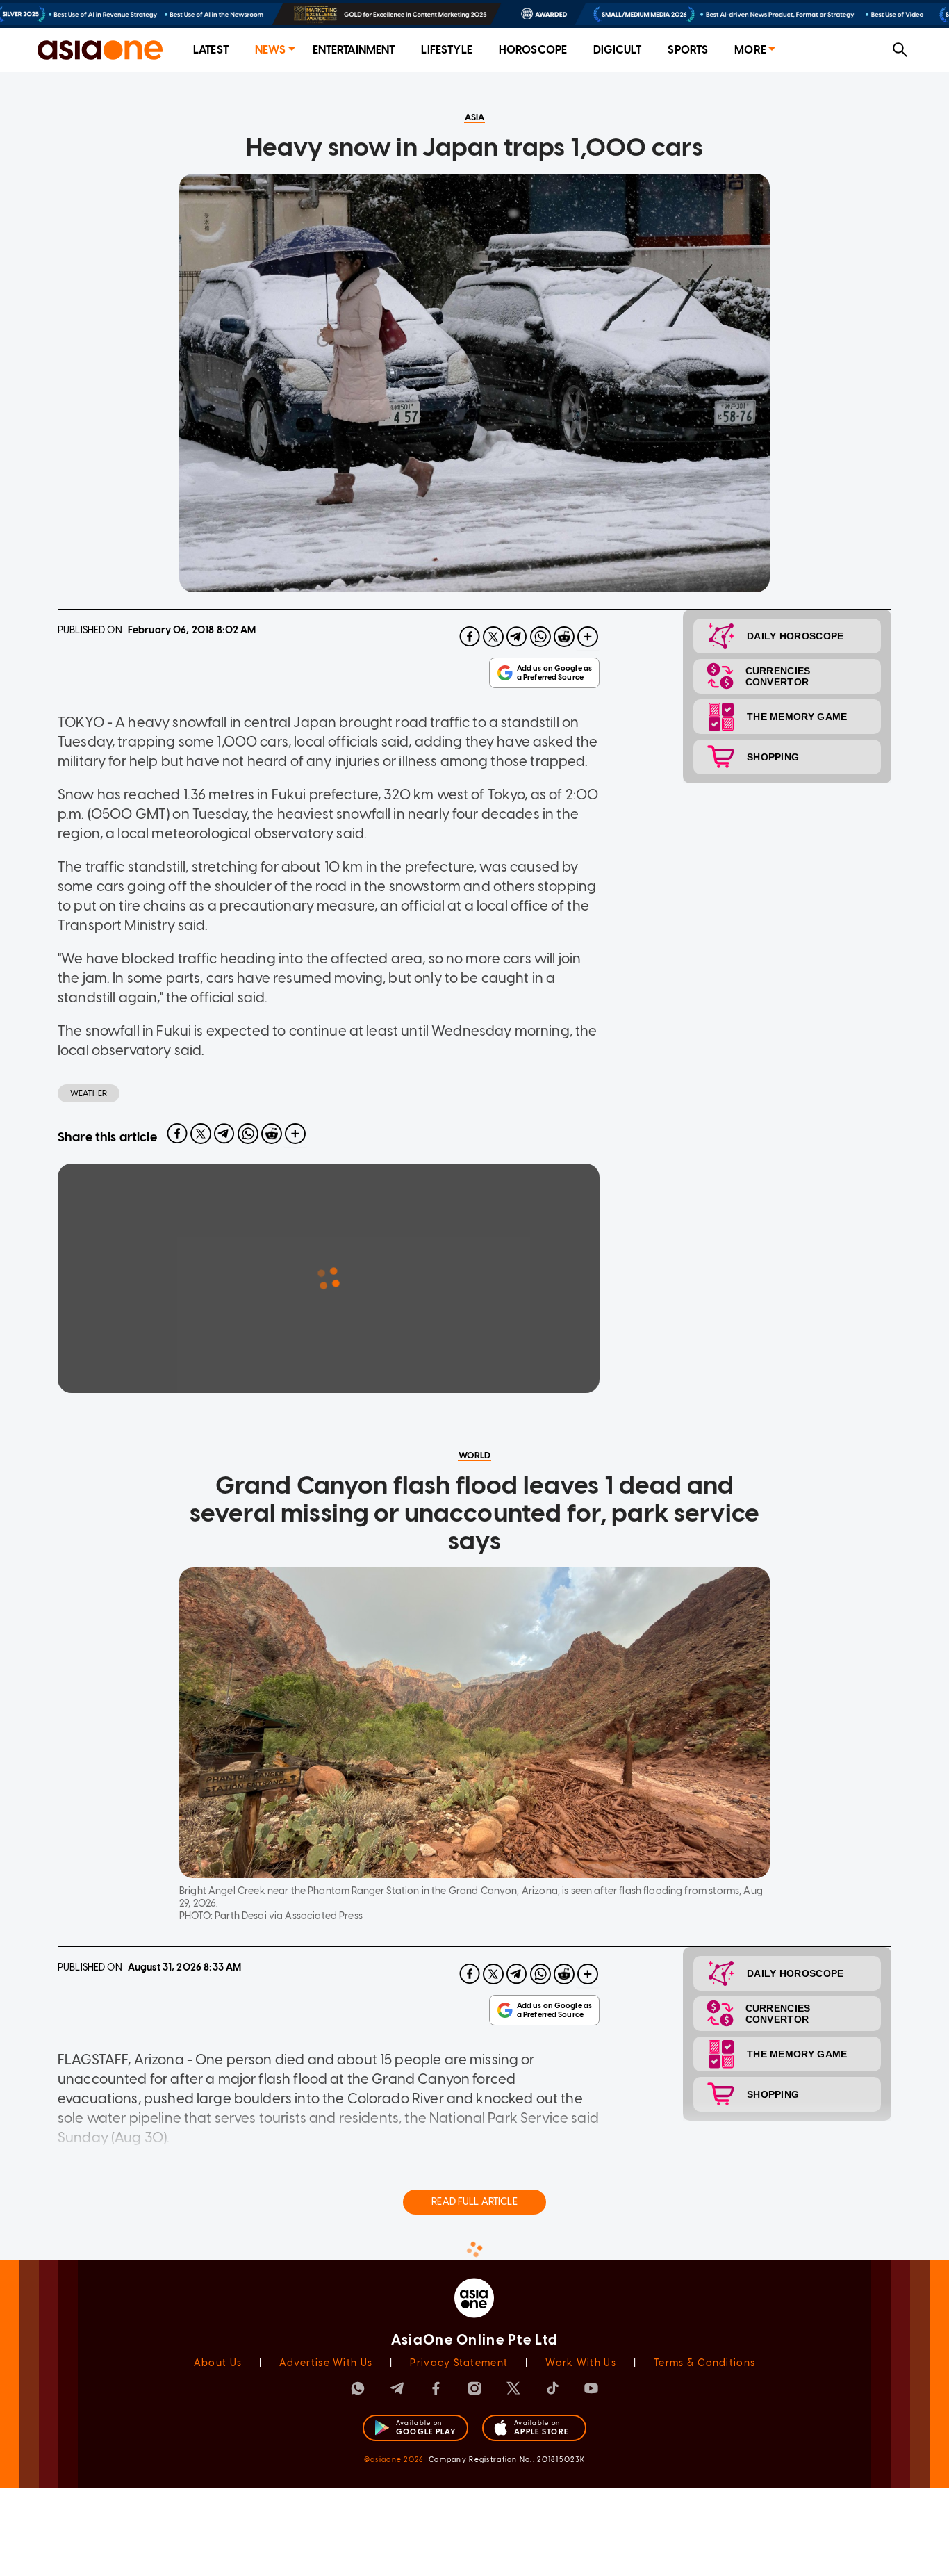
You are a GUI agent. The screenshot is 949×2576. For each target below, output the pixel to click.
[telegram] (517, 637)
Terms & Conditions (704, 2363)
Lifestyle (446, 50)
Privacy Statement (459, 2363)
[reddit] (564, 637)
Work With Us (580, 2363)
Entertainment (354, 50)
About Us (218, 2363)
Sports (688, 50)
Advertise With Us (326, 2363)
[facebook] (470, 637)
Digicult (617, 50)
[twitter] (493, 637)
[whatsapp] (540, 637)
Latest (211, 50)
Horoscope (533, 50)
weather (89, 1093)
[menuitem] (211, 50)
